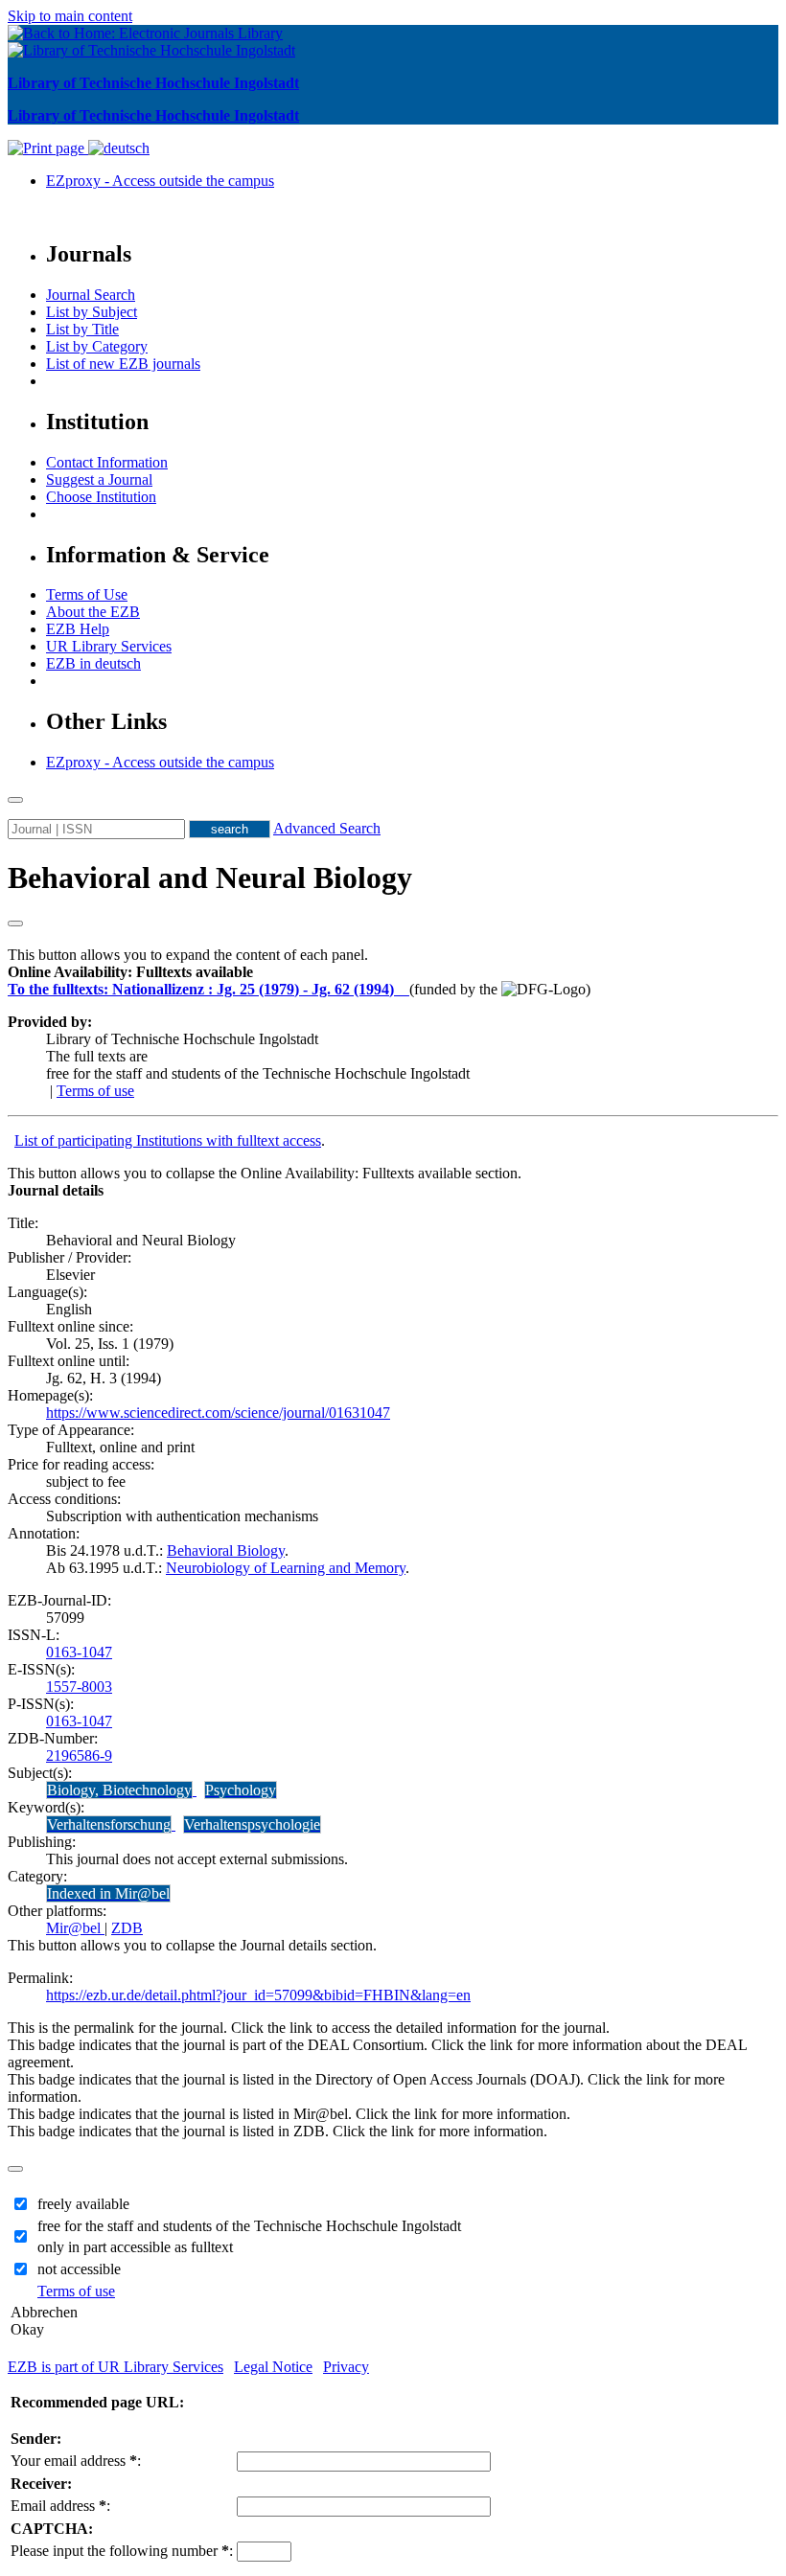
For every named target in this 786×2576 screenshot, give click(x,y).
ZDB (127, 1928)
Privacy (346, 2367)
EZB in (93, 663)
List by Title (82, 329)
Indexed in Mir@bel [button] (108, 1893)
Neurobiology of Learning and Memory (286, 1568)
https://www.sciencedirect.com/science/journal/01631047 (218, 1413)
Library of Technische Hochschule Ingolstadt (153, 83)
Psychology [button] (241, 1790)
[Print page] (48, 148)
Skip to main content (70, 16)
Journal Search (91, 295)
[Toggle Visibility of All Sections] (15, 923)
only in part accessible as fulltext (135, 2247)
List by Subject (92, 312)
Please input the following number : (122, 2551)
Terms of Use (87, 594)
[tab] (393, 972)
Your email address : (76, 2461)
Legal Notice (273, 2367)
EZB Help (78, 629)
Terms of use (95, 1091)
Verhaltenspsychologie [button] (252, 1824)
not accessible (79, 2269)
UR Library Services (109, 646)
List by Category (97, 346)
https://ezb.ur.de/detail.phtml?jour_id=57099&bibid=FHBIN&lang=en (258, 1995)
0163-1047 (79, 1652)
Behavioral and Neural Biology (210, 878)
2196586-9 (79, 1755)
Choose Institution (101, 497)
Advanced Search (327, 828)
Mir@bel (75, 1928)
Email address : (60, 2506)
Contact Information (107, 462)
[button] (130, 972)
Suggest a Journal (99, 479)
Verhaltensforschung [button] (109, 1824)
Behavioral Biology (226, 1550)
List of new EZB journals (123, 364)
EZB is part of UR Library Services (116, 2367)
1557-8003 (79, 1687)
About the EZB (93, 612)
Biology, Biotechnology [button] (119, 1790)
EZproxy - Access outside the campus (160, 181)
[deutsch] (119, 148)
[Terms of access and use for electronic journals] (404, 989)
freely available (83, 2204)
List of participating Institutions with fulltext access (168, 1140)
